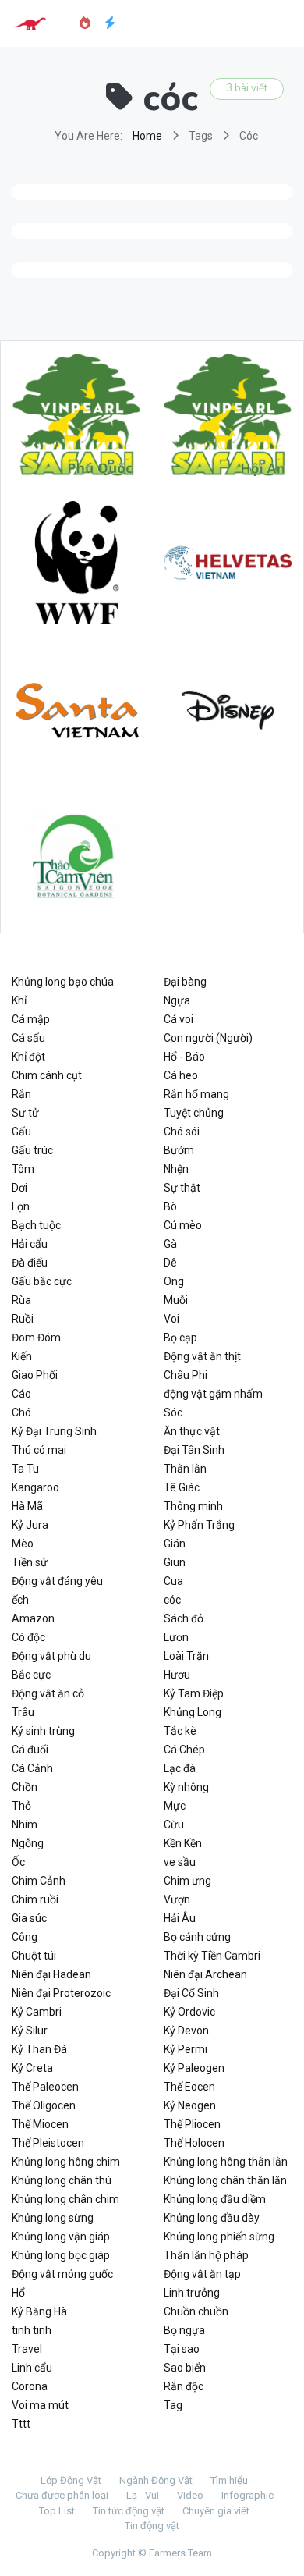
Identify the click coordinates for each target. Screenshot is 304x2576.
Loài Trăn (186, 1656)
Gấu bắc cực (42, 1281)
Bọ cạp (180, 1338)
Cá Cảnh (32, 1768)
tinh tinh (32, 2330)
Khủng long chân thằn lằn (225, 2180)
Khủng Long (193, 1712)
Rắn (21, 1094)
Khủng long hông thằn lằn (226, 2162)
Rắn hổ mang (196, 1094)
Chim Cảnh (39, 1881)
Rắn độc (184, 2386)
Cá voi (179, 1019)
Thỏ (21, 1806)
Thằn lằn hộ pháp (206, 2255)
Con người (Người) (208, 1038)
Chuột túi (34, 1956)
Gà (170, 1244)
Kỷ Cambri (37, 2012)
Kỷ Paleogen (194, 2068)
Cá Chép (184, 1750)
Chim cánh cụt (47, 1075)
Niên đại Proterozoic (61, 1993)
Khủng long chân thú (62, 2180)
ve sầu (180, 1862)
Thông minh (193, 1506)
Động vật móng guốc (62, 2274)
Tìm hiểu (229, 2480)
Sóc (173, 1412)
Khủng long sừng (53, 2218)
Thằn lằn (185, 1469)
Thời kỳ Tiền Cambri (212, 1956)
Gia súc (29, 1918)
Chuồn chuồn (196, 2311)
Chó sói (182, 1132)
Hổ (18, 2293)
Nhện (176, 1169)
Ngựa (177, 1000)
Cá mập (31, 1019)
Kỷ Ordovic (189, 2012)
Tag (173, 2405)
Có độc (28, 1637)
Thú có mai (39, 1450)
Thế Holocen (194, 2143)
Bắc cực (31, 1675)
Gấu (21, 1132)
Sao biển (185, 2368)
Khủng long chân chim (65, 2199)
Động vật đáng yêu (57, 1581)
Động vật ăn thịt (202, 1356)
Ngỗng (28, 1843)
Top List (57, 2511)
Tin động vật (152, 2526)
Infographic (247, 2495)
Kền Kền (183, 1843)
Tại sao (182, 2349)
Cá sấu (28, 1038)
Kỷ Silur (30, 2031)
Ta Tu (25, 1469)
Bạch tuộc (36, 1225)
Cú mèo (183, 1225)
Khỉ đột (28, 1057)
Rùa (21, 1300)
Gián (175, 1544)
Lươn (176, 1637)
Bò (170, 1206)
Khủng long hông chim (66, 2162)
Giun (175, 1562)
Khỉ (19, 1000)
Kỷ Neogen (190, 2105)
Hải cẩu (30, 1244)
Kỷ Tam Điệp (194, 1693)
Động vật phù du (51, 1656)
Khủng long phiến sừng (219, 2237)
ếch (20, 1600)
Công (25, 1937)
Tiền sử (30, 1562)
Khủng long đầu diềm (215, 2199)
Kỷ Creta (32, 2068)
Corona (30, 2386)
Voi (171, 1319)
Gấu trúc (32, 1150)
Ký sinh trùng (43, 1731)
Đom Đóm (36, 1338)
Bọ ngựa (184, 2330)
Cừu (174, 1825)
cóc (172, 1600)
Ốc (18, 1862)
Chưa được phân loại (62, 2495)
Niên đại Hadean (51, 1974)
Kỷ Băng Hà (39, 2311)
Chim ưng (187, 1881)
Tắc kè (180, 1731)
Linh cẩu (32, 2368)
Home (147, 136)
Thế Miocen (40, 2124)
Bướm (179, 1150)
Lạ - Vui (143, 2495)
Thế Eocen (189, 2087)
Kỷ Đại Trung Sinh (54, 1431)
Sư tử (25, 1113)
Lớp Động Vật (71, 2480)
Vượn (177, 1899)
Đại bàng (185, 982)
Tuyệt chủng (194, 1113)
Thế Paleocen (45, 2087)
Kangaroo (35, 1487)
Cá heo (181, 1075)
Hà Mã (27, 1506)
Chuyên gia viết (216, 2511)
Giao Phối (35, 1375)
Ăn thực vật (192, 1431)
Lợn (21, 1206)
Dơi (19, 1188)
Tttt (21, 2424)
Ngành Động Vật (156, 2480)
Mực (175, 1806)
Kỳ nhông (186, 1787)
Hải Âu (180, 1918)
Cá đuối (30, 1750)
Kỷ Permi (186, 2049)
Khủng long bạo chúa (63, 982)
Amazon (33, 1618)
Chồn (25, 1787)
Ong (174, 1281)
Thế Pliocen (192, 2124)
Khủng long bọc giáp (61, 2255)
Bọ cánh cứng (197, 1937)
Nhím (25, 1825)
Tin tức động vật (129, 2511)
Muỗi (176, 1300)
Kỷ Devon (186, 2031)
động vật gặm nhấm (213, 1394)
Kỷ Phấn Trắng (199, 1525)
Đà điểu (30, 1263)
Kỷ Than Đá (39, 2049)
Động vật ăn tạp (202, 2274)
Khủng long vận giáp (61, 2237)
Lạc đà (180, 1768)
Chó (21, 1412)
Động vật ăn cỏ (48, 1693)
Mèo (23, 1544)
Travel (27, 2349)
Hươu (177, 1675)
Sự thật (182, 1188)
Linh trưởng (192, 2293)
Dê (170, 1263)
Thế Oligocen (44, 2105)
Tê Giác (182, 1487)
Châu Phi (186, 1375)
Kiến (22, 1356)
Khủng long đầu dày (212, 2218)
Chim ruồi (35, 1899)
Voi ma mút (40, 2405)
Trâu (23, 1712)
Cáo (21, 1394)
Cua (173, 1581)
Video (190, 2495)
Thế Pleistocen (48, 2143)
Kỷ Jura (30, 1525)
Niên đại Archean (205, 1974)
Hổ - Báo (184, 1057)
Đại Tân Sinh (194, 1450)
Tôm (23, 1169)
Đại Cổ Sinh (191, 1993)
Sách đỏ (184, 1618)
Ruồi (23, 1319)
